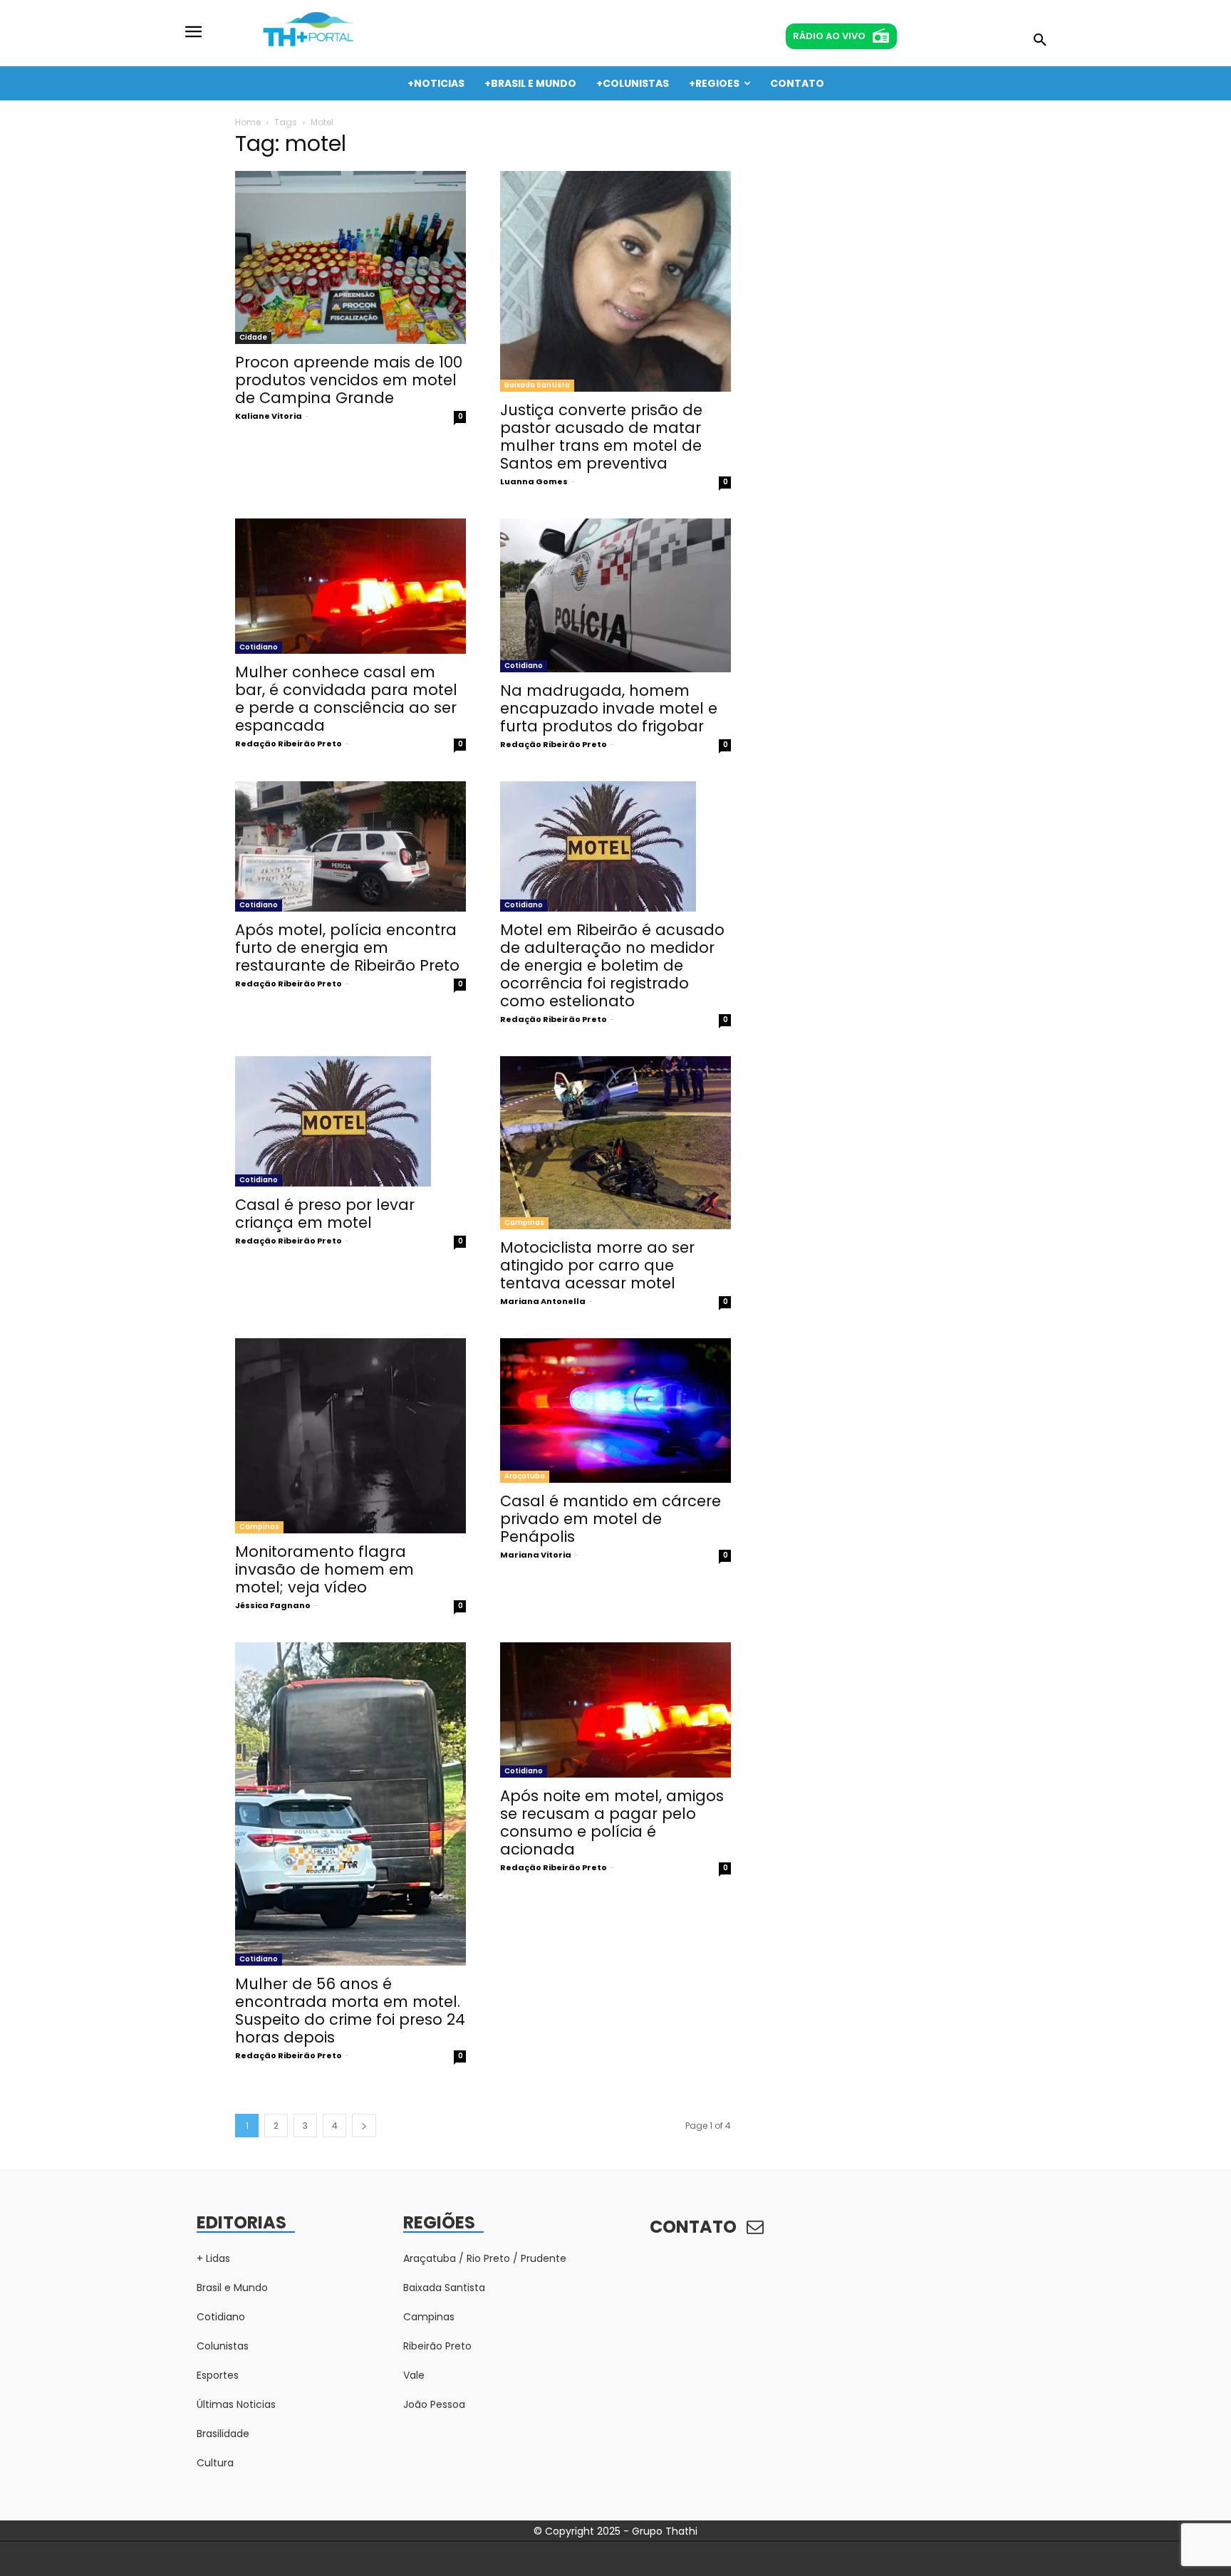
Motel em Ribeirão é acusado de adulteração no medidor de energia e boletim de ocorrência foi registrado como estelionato (612, 965)
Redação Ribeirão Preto (289, 744)
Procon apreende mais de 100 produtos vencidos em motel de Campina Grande (349, 380)
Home (248, 122)
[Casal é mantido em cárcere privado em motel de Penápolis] (615, 1410)
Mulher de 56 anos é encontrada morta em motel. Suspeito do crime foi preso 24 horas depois (350, 2011)
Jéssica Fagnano (273, 1605)
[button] (1040, 41)
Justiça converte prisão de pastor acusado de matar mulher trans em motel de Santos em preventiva (601, 437)
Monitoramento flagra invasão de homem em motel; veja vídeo (324, 1569)
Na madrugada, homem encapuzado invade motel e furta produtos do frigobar (609, 708)
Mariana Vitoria (536, 1555)
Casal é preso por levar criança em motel (325, 1214)
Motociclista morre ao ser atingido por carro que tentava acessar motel (597, 1265)
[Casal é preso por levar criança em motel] (350, 1121)
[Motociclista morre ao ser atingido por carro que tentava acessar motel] (615, 1143)
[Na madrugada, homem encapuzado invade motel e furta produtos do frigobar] (615, 595)
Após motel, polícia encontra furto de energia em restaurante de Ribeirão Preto (347, 948)
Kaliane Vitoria (269, 416)
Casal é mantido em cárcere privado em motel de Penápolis (611, 1519)
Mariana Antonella (543, 1301)
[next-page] (364, 2126)
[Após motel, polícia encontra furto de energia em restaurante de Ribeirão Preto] (350, 846)
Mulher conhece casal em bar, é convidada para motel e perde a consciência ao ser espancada (346, 699)
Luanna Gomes (534, 481)
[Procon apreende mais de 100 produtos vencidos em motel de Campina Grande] (350, 257)
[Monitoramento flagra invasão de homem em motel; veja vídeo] (350, 1435)
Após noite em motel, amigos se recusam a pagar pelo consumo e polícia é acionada (612, 1823)
